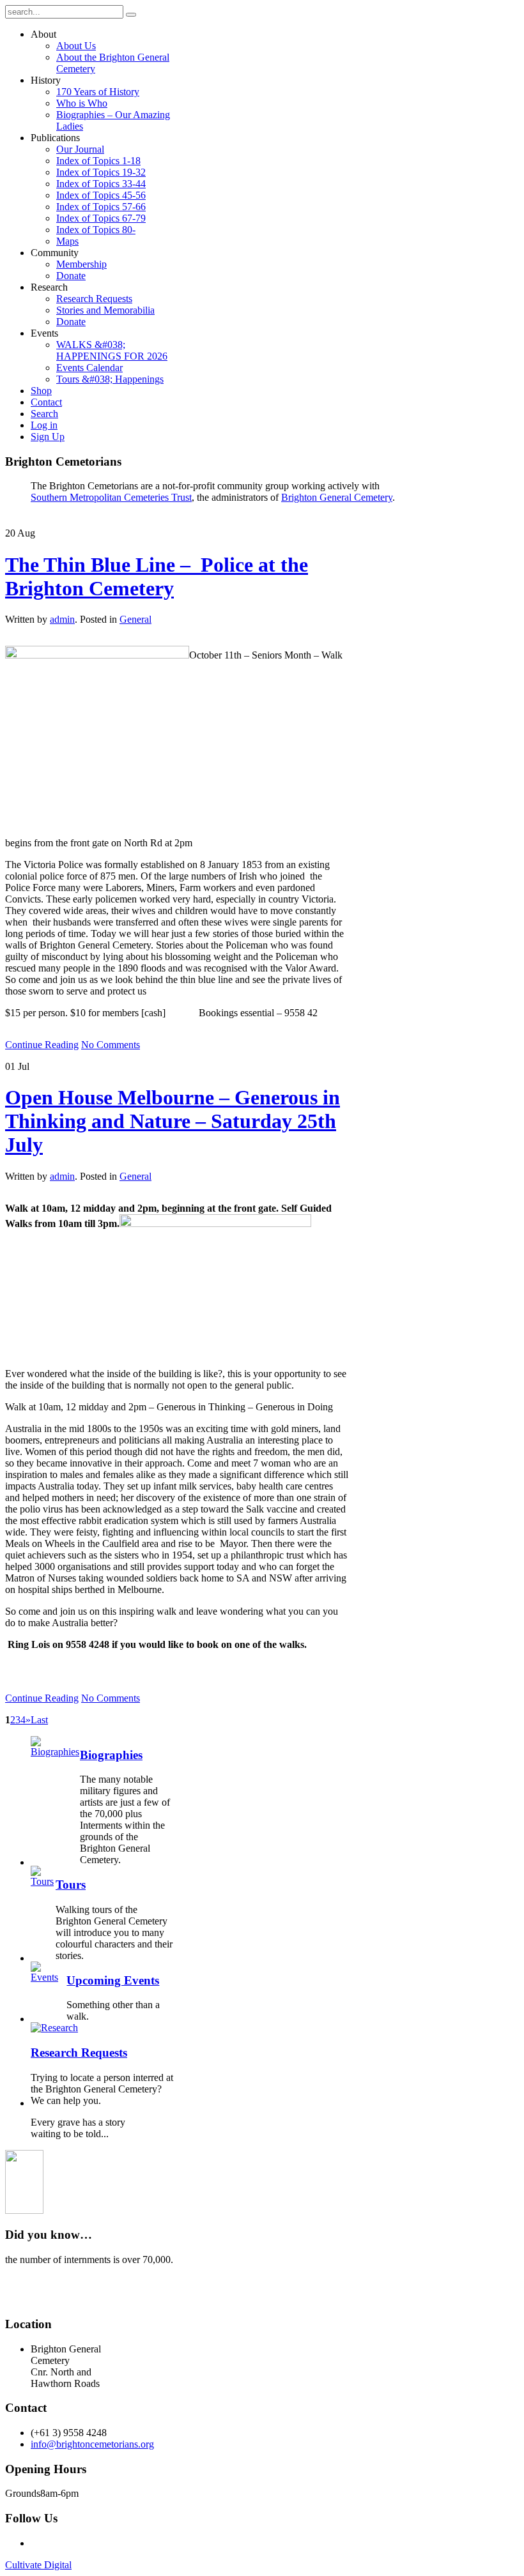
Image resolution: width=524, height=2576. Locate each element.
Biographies (111, 1755)
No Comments (111, 1045)
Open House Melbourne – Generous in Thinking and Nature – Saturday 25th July (173, 1121)
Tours (71, 1885)
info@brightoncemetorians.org (92, 2444)
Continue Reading (42, 1045)
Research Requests (79, 2053)
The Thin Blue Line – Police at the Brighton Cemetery (157, 576)
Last (39, 1720)
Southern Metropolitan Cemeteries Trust (111, 497)
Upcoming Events (113, 1980)
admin (62, 619)
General (135, 619)
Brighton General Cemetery (337, 497)
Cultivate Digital (38, 2565)
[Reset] (131, 15)
